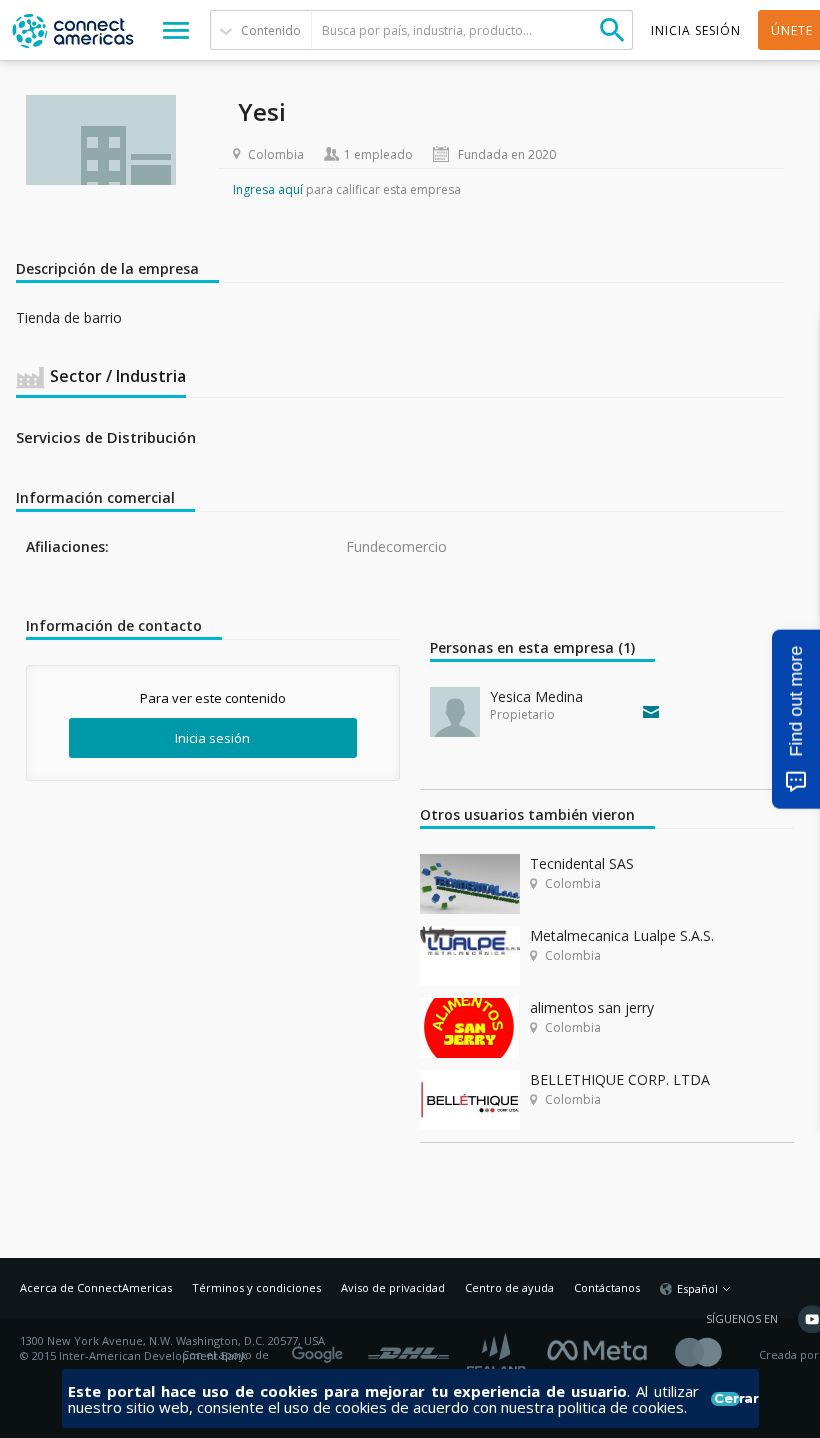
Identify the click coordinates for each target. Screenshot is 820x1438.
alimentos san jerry (592, 1007)
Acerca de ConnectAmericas (96, 1287)
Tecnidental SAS (582, 863)
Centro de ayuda (509, 1287)
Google (321, 1348)
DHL (408, 1348)
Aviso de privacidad (393, 1287)
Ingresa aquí (268, 189)
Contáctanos (607, 1287)
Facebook (602, 1348)
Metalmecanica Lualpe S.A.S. (622, 935)
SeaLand (498, 1355)
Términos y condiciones (256, 1287)
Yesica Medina (536, 696)
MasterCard (715, 1355)
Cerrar (726, 1399)
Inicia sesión (212, 738)
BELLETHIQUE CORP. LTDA (620, 1079)
